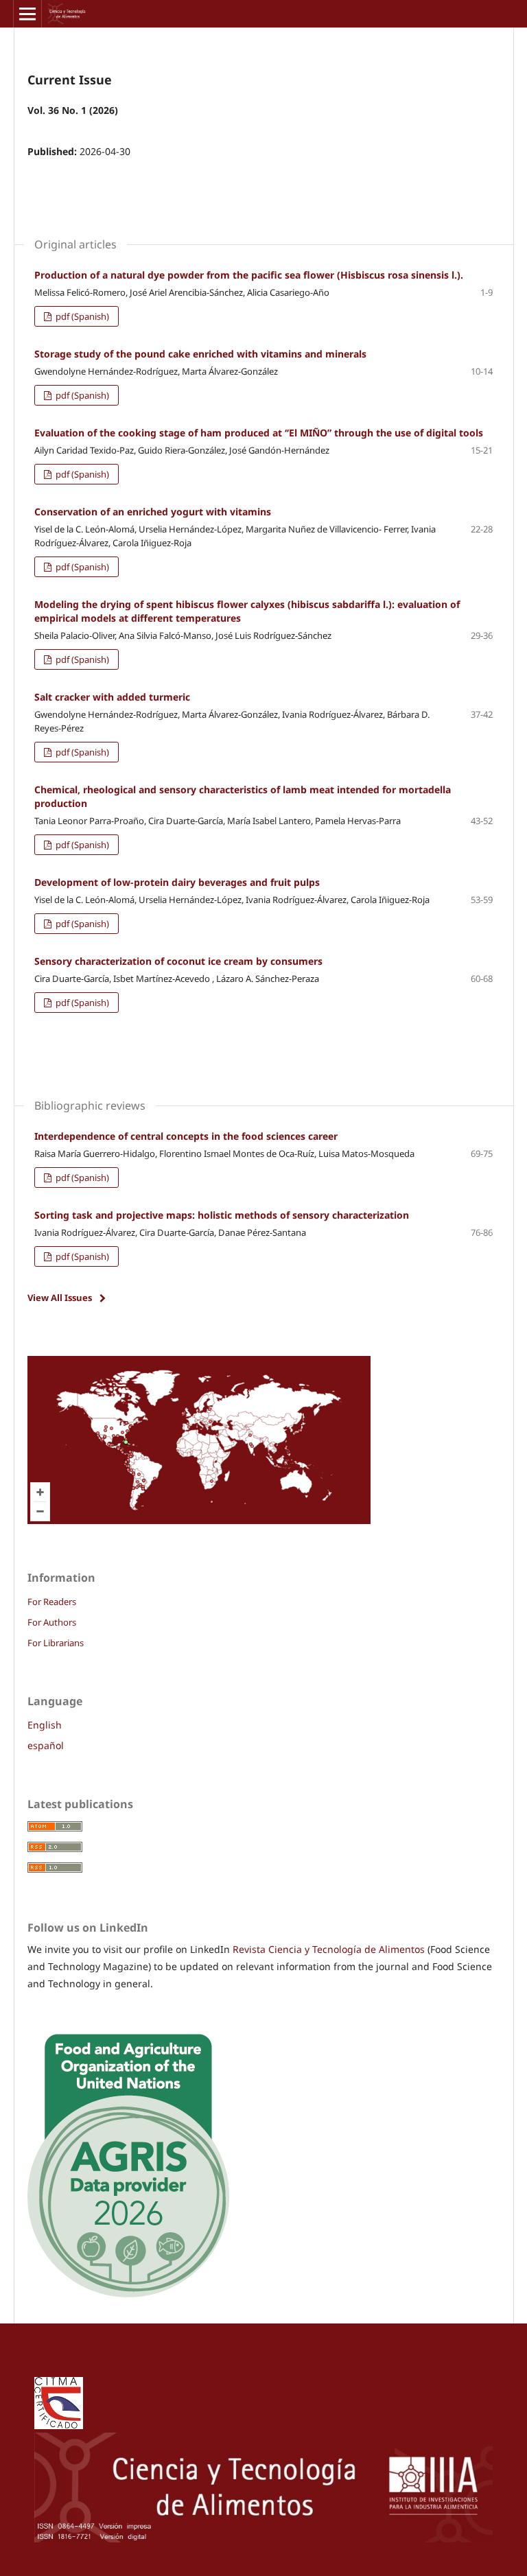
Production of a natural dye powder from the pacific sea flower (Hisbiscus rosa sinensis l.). (249, 275)
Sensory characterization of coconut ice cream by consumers (178, 961)
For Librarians (56, 1643)
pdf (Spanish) (81, 316)
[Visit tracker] (199, 1520)
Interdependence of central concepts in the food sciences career (186, 1136)
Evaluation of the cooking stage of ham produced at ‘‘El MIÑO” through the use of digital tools (259, 433)
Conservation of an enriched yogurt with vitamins (153, 512)
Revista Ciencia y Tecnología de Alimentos (330, 1949)
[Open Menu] (27, 14)
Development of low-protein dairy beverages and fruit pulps (177, 882)
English (45, 1725)
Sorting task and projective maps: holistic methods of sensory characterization (222, 1215)
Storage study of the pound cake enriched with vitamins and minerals (200, 354)
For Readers (52, 1602)
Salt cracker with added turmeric (112, 697)
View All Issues (60, 1298)
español (46, 1745)
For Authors (52, 1622)
